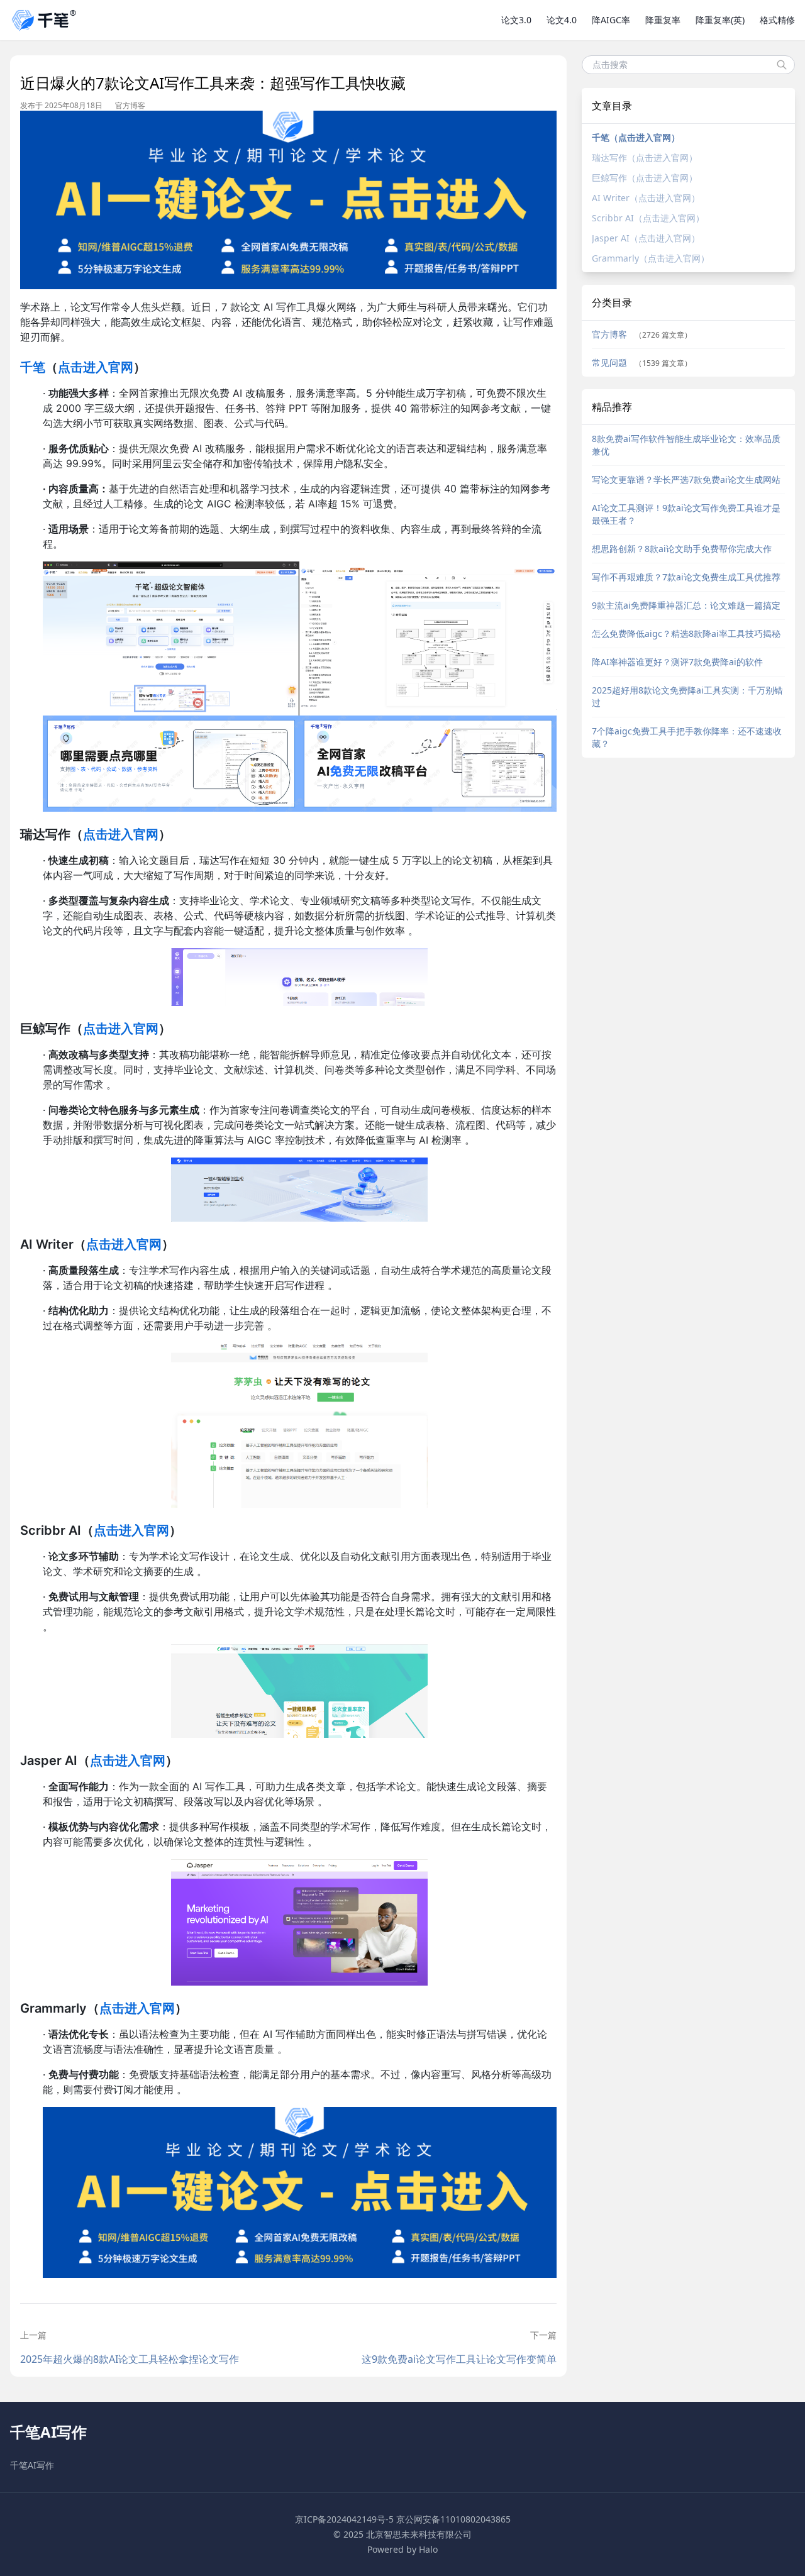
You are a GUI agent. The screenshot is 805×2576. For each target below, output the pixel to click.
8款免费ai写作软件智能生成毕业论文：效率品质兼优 (686, 445)
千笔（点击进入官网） (636, 137)
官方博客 (130, 106)
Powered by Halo (402, 2549)
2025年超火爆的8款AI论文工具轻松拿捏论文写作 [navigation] (130, 2359)
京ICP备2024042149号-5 (344, 2519)
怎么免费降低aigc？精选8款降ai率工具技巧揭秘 (686, 633)
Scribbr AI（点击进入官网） (648, 218)
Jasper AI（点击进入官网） (646, 238)
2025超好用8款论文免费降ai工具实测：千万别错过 (687, 696)
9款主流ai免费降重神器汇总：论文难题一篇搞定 (686, 605)
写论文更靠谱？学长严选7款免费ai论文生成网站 (686, 479)
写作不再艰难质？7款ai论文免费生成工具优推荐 (686, 577)
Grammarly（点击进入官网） (651, 258)
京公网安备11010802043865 (453, 2519)
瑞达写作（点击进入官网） (645, 158)
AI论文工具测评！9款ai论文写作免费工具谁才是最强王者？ (686, 514)
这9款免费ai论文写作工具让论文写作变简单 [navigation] (459, 2359)
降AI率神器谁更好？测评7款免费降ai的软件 (677, 662)
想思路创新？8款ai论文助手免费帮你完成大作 (682, 549)
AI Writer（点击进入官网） (646, 198)
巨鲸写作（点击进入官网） (645, 178)
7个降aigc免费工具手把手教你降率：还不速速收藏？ (687, 737)
